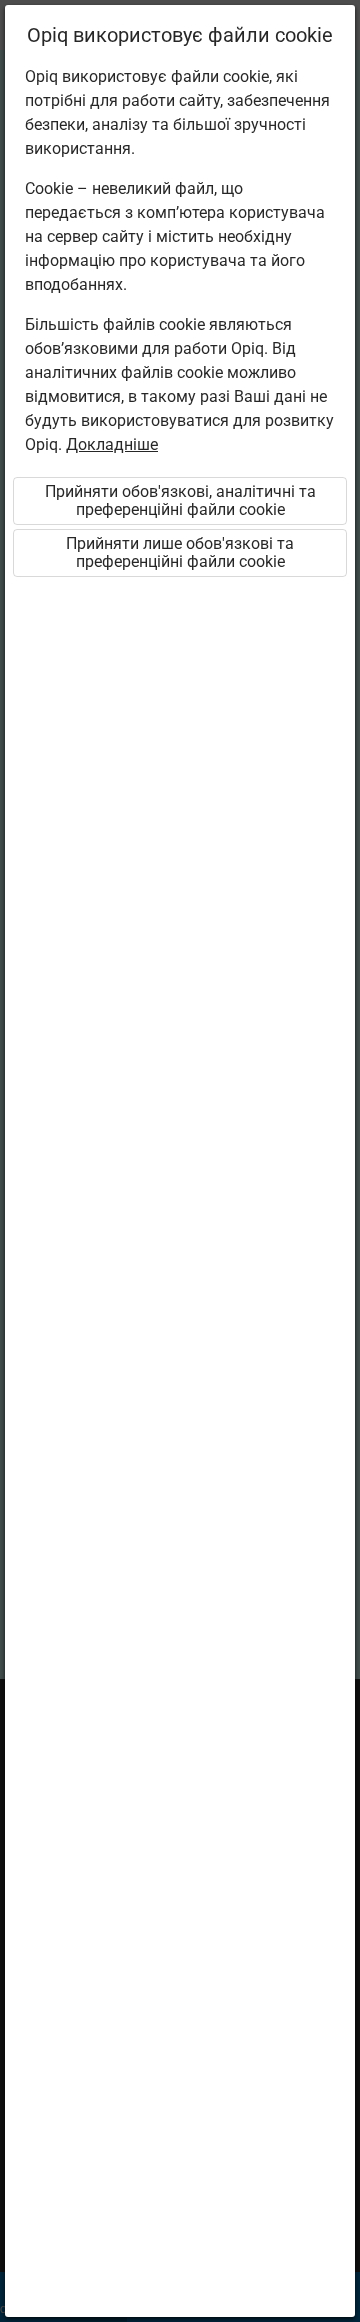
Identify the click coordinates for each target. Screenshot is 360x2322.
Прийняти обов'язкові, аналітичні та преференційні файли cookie (180, 500)
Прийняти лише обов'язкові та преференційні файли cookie (180, 552)
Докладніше (112, 444)
